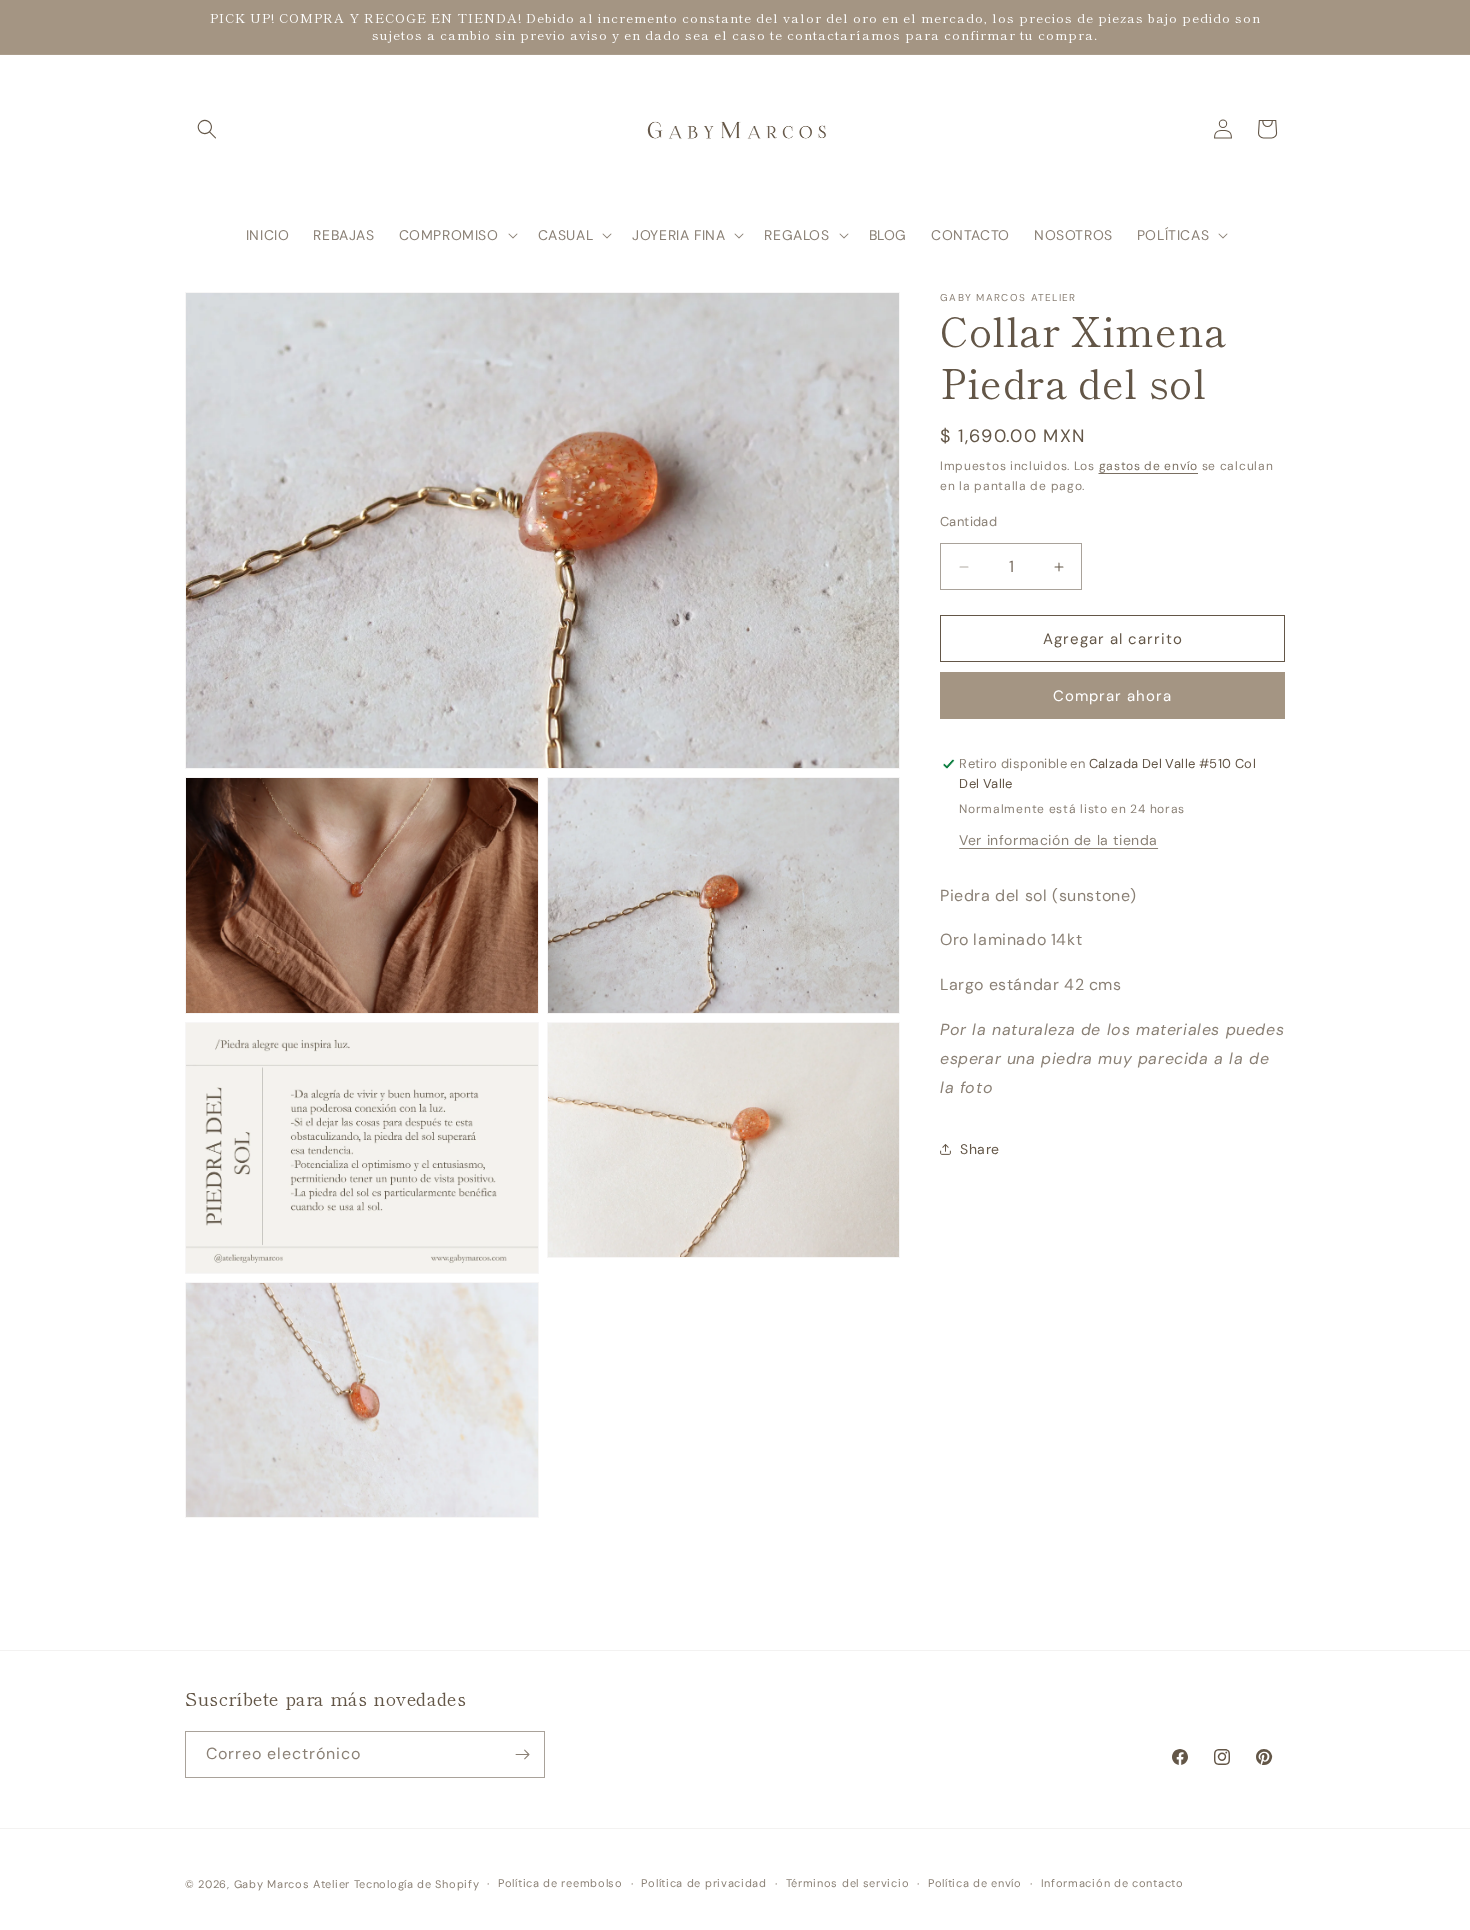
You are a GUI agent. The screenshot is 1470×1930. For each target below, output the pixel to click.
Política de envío (975, 1883)
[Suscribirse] (522, 1754)
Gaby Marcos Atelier (292, 1884)
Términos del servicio (848, 1883)
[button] (207, 129)
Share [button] (980, 1149)
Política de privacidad (703, 1883)
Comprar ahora (1112, 696)
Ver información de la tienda (1058, 840)
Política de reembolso (560, 1883)
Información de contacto (1112, 1883)
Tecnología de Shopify (417, 1884)
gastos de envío (1149, 466)
